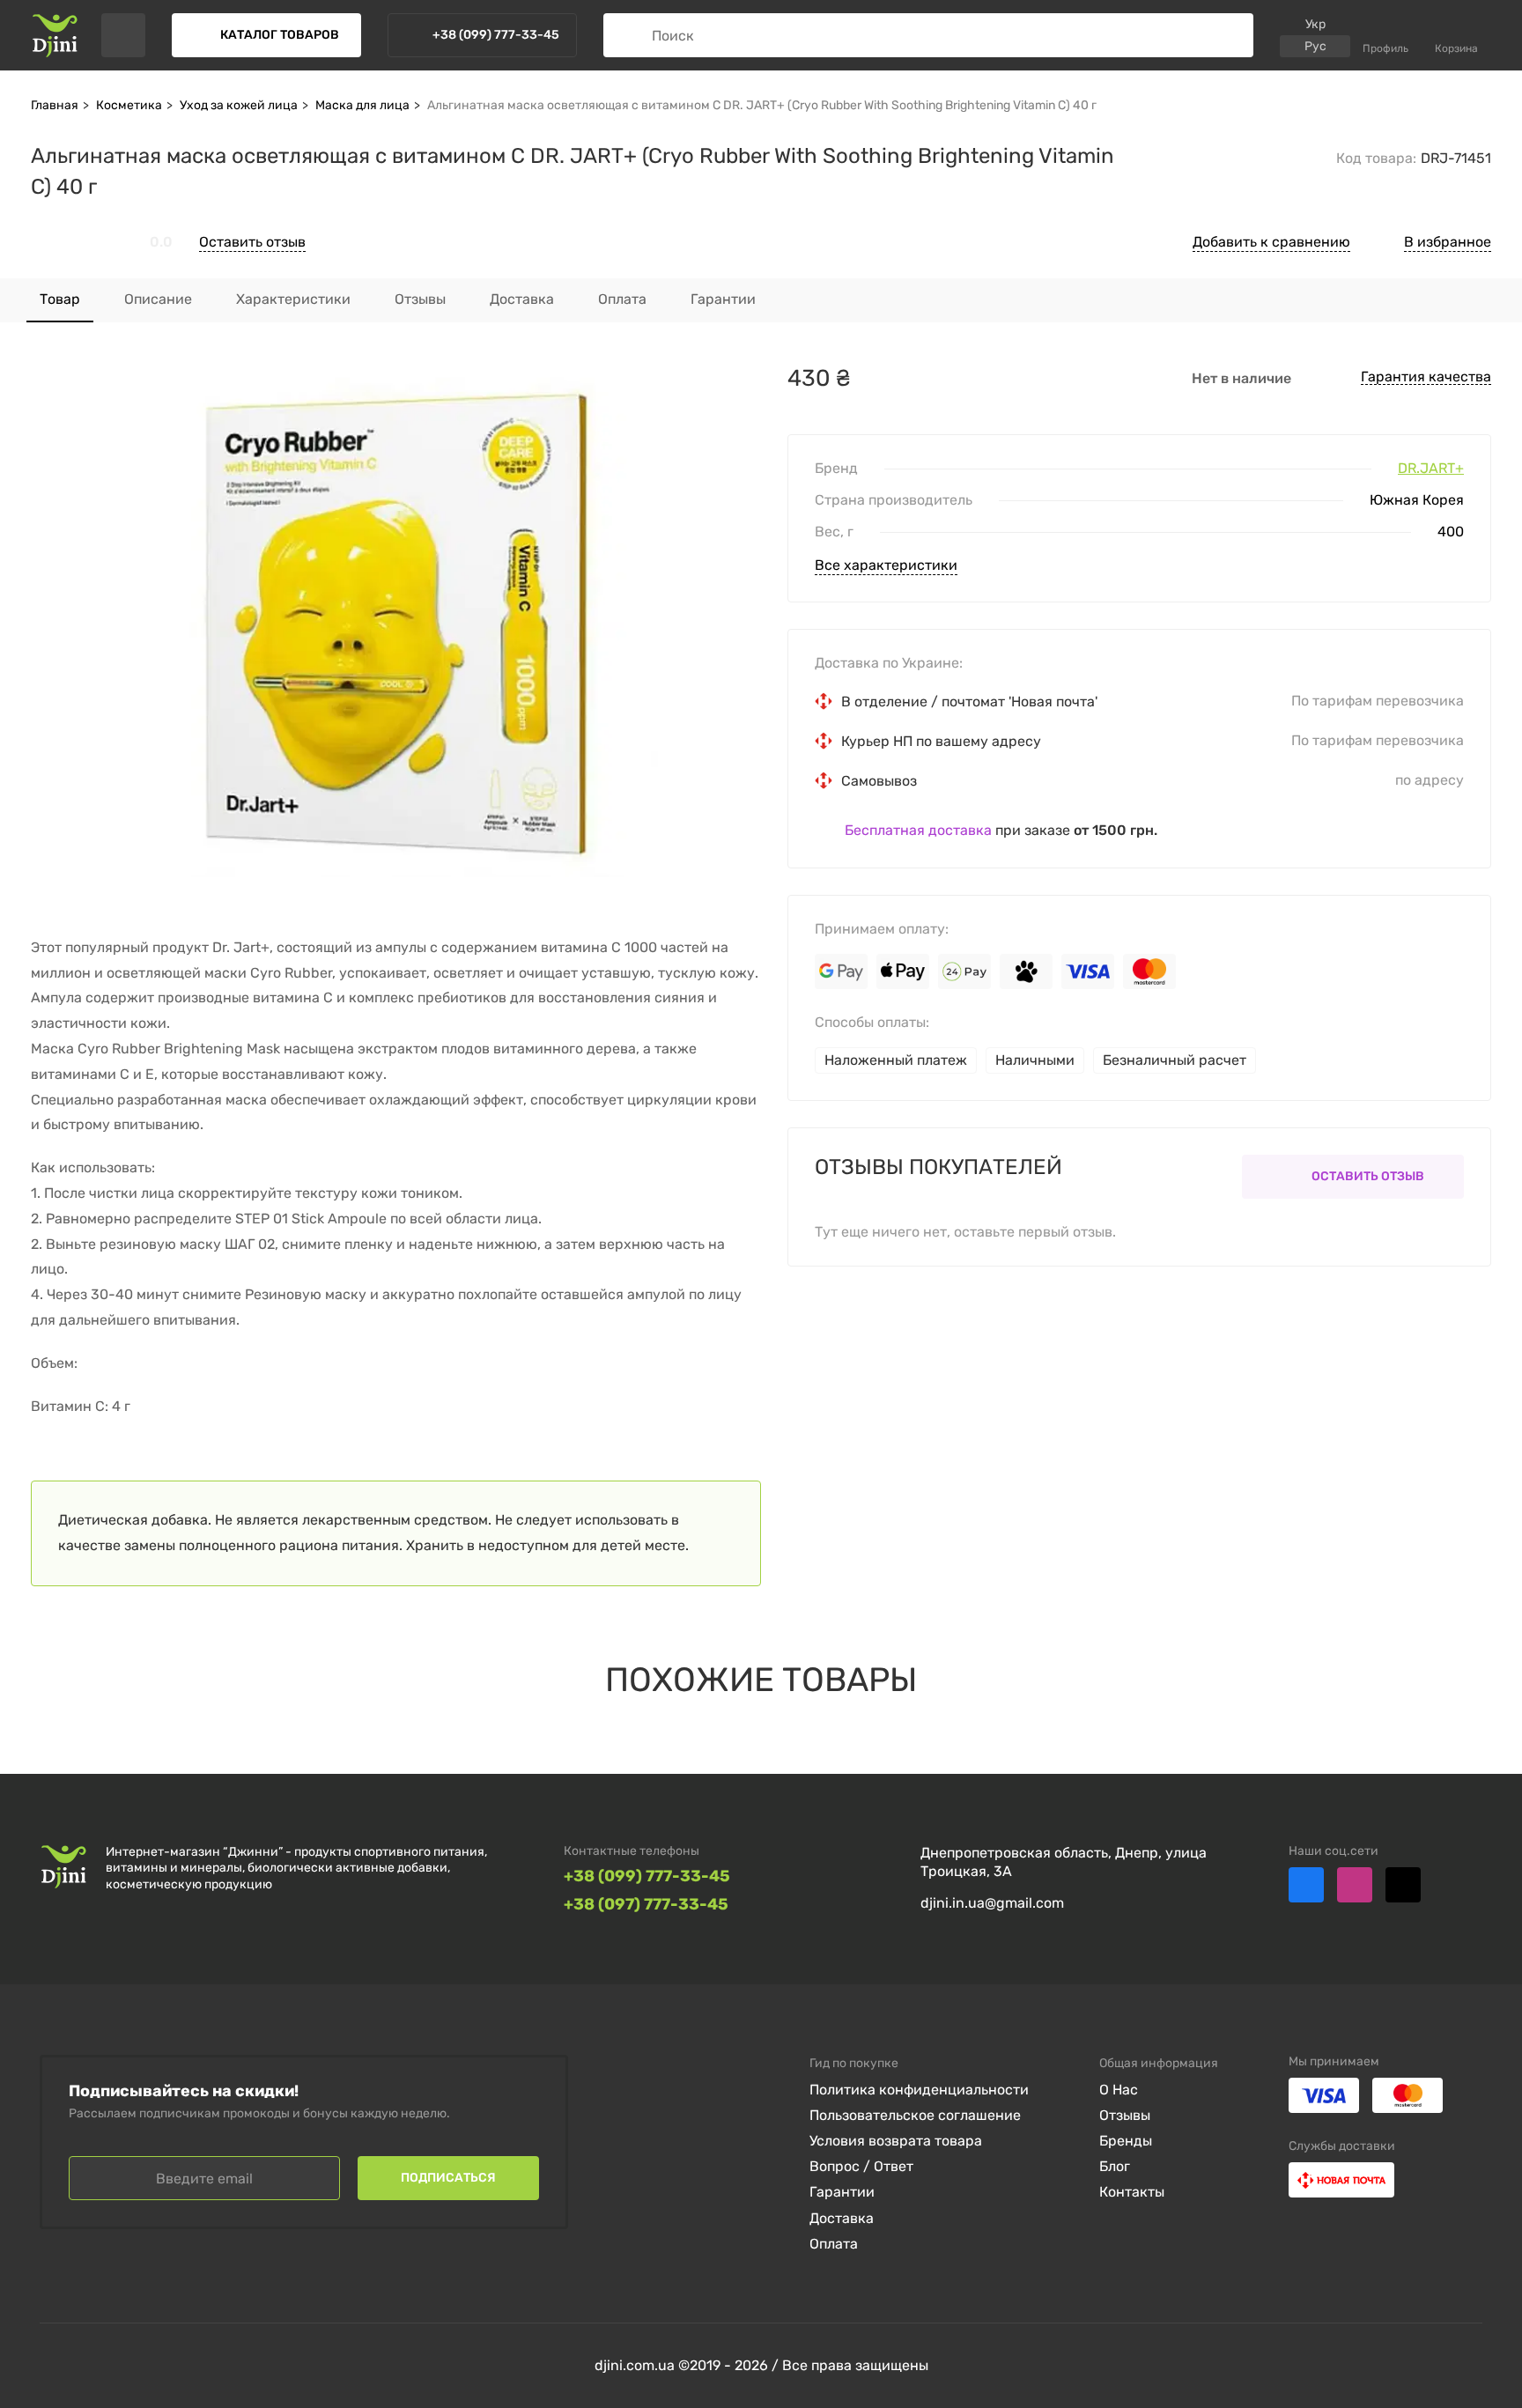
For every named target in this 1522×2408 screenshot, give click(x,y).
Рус (1315, 46)
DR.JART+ (1431, 469)
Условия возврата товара (896, 2141)
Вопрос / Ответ (861, 2166)
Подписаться (448, 2178)
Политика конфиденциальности (919, 2090)
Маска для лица (362, 105)
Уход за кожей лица (239, 105)
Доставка (842, 2218)
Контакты (1132, 2192)
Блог (1115, 2166)
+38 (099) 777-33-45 (647, 1876)
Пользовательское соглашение (915, 2115)
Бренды (1126, 2141)
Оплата (834, 2244)
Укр (1315, 24)
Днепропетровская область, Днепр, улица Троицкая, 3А (1064, 1862)
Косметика (129, 105)
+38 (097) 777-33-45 (646, 1905)
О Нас (1119, 2090)
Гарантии (842, 2192)
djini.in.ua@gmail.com (992, 1903)
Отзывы (1125, 2115)
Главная (55, 105)
